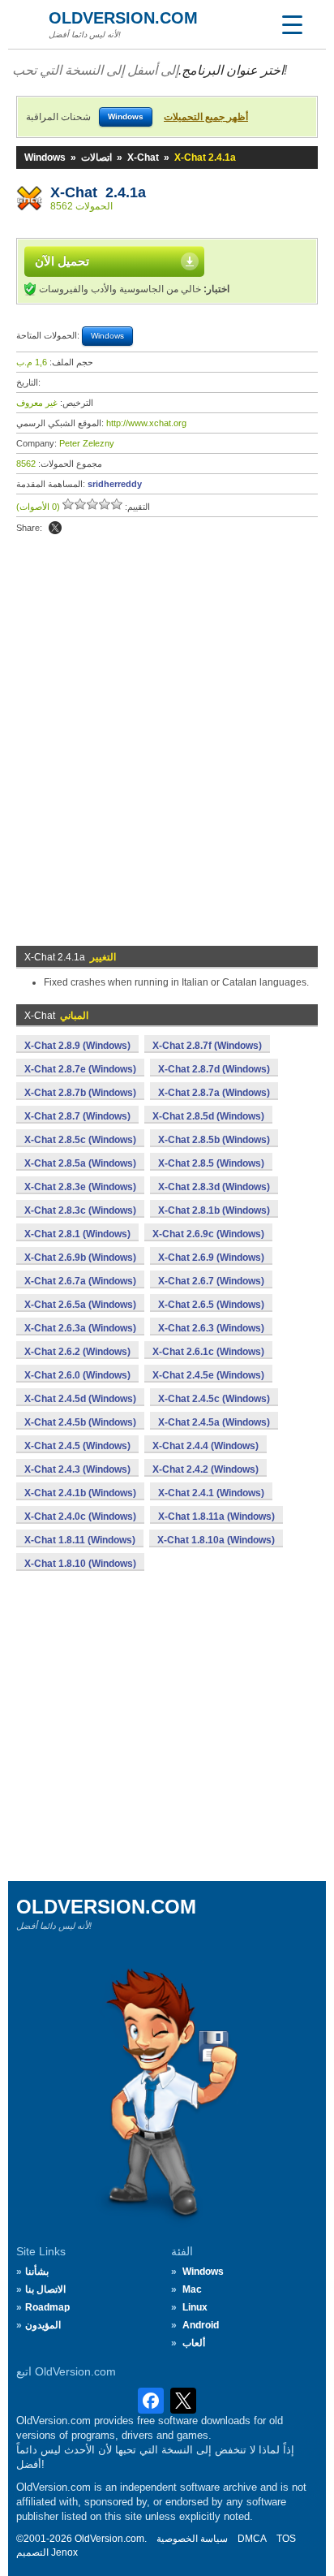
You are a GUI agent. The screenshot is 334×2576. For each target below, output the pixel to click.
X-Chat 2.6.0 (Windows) (77, 1375)
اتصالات (96, 157)
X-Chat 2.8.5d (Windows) (208, 1116)
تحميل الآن (62, 261)
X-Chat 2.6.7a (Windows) (80, 1281)
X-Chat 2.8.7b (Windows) (80, 1093)
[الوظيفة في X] (55, 528)
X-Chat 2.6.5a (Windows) (80, 1305)
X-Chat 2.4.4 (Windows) (206, 1446)
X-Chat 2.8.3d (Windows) (214, 1187)
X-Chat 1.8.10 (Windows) (80, 1564)
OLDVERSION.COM (123, 18)
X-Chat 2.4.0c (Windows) (80, 1517)
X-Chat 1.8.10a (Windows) (216, 1540)
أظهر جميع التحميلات (206, 117)
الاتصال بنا (45, 2289)
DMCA (252, 2539)
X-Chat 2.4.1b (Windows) (80, 1493)
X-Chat (143, 157)
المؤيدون (43, 2325)
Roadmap (47, 2307)
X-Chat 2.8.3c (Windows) (80, 1210)
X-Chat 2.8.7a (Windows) (214, 1093)
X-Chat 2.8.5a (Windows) (80, 1163)
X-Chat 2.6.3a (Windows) (80, 1328)
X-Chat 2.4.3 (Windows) (77, 1469)
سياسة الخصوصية (192, 2539)
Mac (192, 2289)
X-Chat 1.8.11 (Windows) (80, 1540)
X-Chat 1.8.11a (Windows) (216, 1517)
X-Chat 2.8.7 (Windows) (77, 1116)
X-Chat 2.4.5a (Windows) (214, 1422)
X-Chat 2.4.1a (98, 192)
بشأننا (37, 2272)
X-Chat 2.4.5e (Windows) (208, 1375)
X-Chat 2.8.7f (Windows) (207, 1046)
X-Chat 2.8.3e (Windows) (80, 1187)
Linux (195, 2307)
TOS (286, 2539)
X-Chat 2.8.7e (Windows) (80, 1069)
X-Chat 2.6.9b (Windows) (80, 1258)
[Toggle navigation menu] (292, 24)
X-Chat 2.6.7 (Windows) (211, 1281)
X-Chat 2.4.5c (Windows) (214, 1399)
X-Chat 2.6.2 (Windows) (77, 1352)
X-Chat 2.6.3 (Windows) (211, 1328)
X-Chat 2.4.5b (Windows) (80, 1422)
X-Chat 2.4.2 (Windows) (206, 1469)
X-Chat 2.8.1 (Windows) (77, 1234)
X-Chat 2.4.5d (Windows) (80, 1399)
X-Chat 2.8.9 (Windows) (77, 1046)
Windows (45, 157)
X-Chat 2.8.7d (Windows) (214, 1069)
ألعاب (194, 2343)
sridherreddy (115, 484)
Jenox (64, 2552)
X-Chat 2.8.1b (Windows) (214, 1210)
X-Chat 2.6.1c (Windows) (208, 1352)
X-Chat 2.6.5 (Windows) (211, 1305)
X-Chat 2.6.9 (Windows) (211, 1258)
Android (201, 2325)
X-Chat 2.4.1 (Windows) (211, 1493)
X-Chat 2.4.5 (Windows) (77, 1446)
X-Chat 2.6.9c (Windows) (208, 1234)
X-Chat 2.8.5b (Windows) (214, 1140)
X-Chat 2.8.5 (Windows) (211, 1163)
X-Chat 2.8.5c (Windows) (80, 1140)
